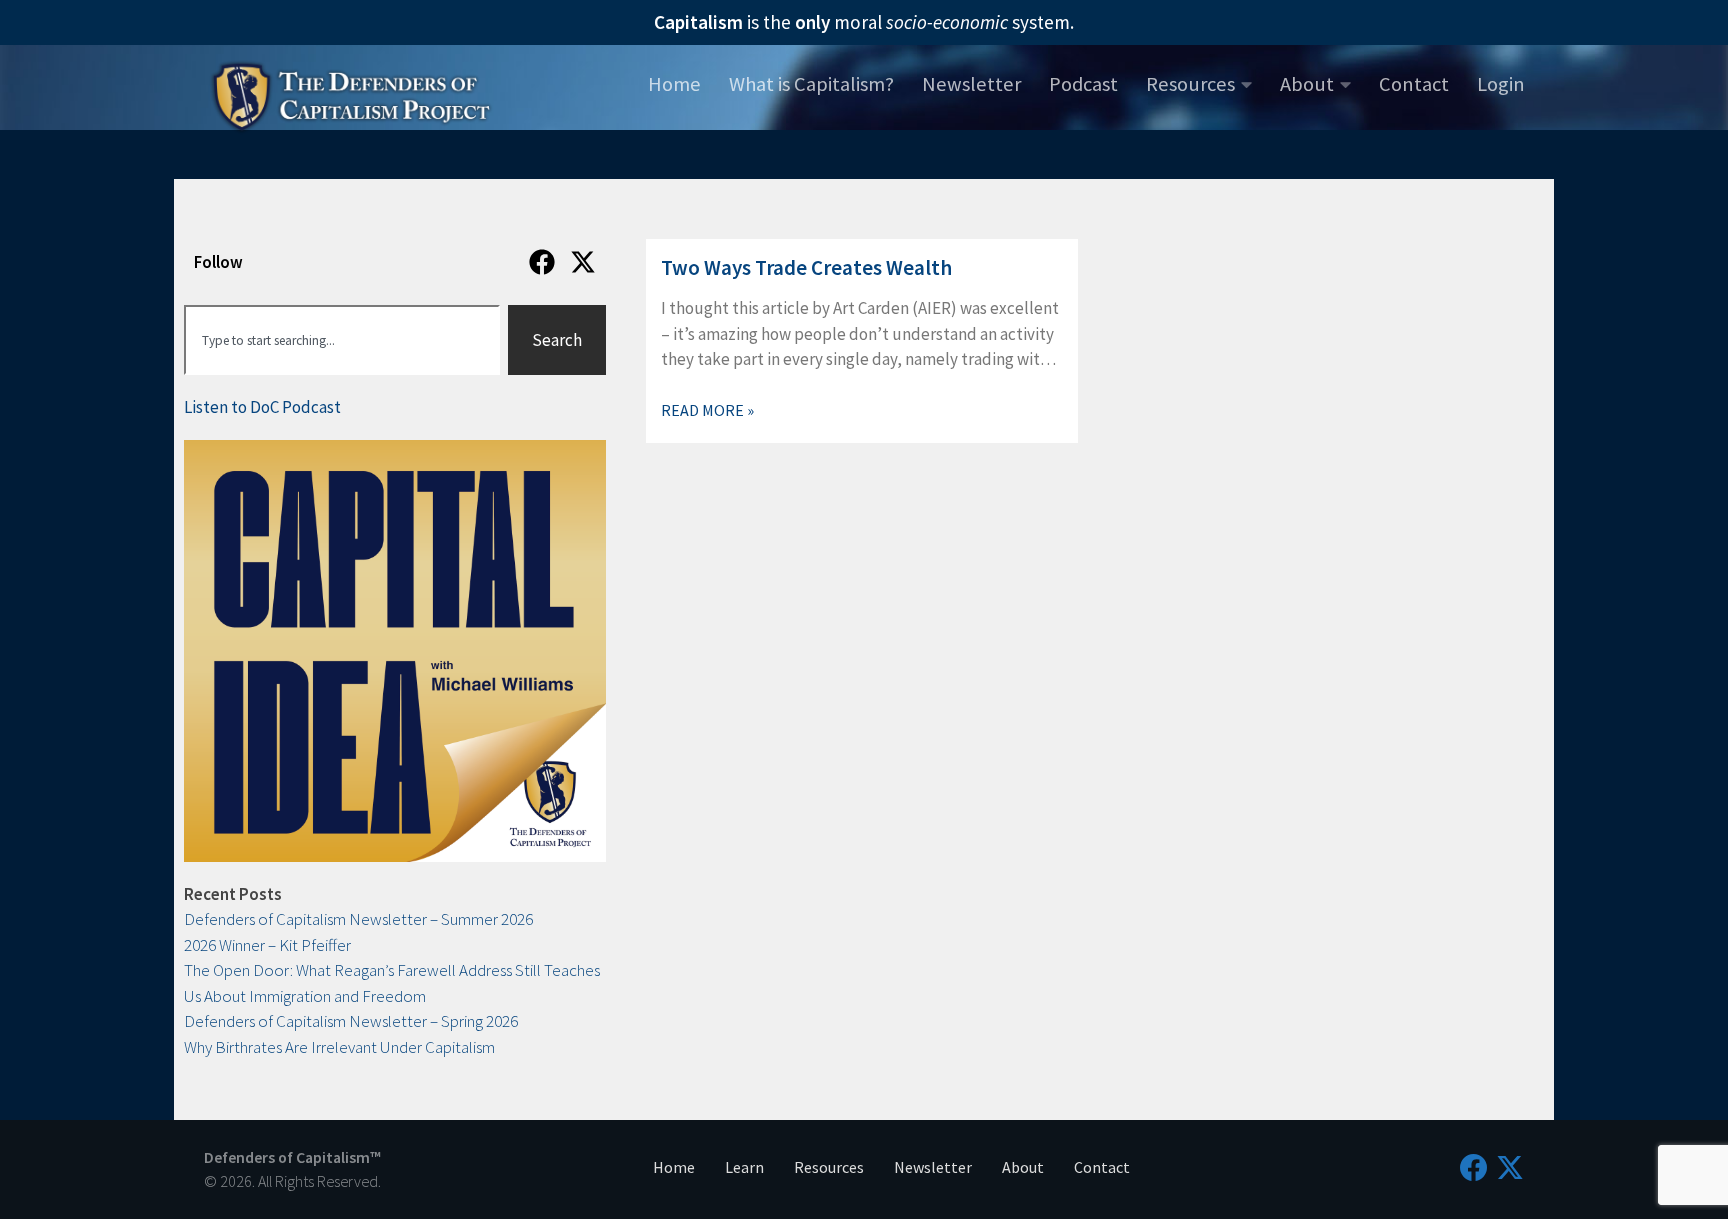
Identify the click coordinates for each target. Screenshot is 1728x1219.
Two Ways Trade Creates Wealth (806, 267)
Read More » (707, 410)
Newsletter (971, 84)
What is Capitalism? (811, 84)
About (1307, 84)
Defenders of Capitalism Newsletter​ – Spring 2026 (351, 1021)
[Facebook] (542, 262)
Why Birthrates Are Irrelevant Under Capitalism (339, 1047)
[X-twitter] (583, 262)
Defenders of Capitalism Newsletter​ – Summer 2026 (358, 919)
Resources (1190, 84)
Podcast (1083, 84)
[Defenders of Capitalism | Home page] (351, 94)
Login (1501, 84)
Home (674, 84)
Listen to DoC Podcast (262, 407)
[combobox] (342, 340)
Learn (744, 1167)
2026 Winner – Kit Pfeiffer (267, 945)
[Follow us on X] (1510, 1168)
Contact (1414, 84)
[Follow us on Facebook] (1474, 1168)
